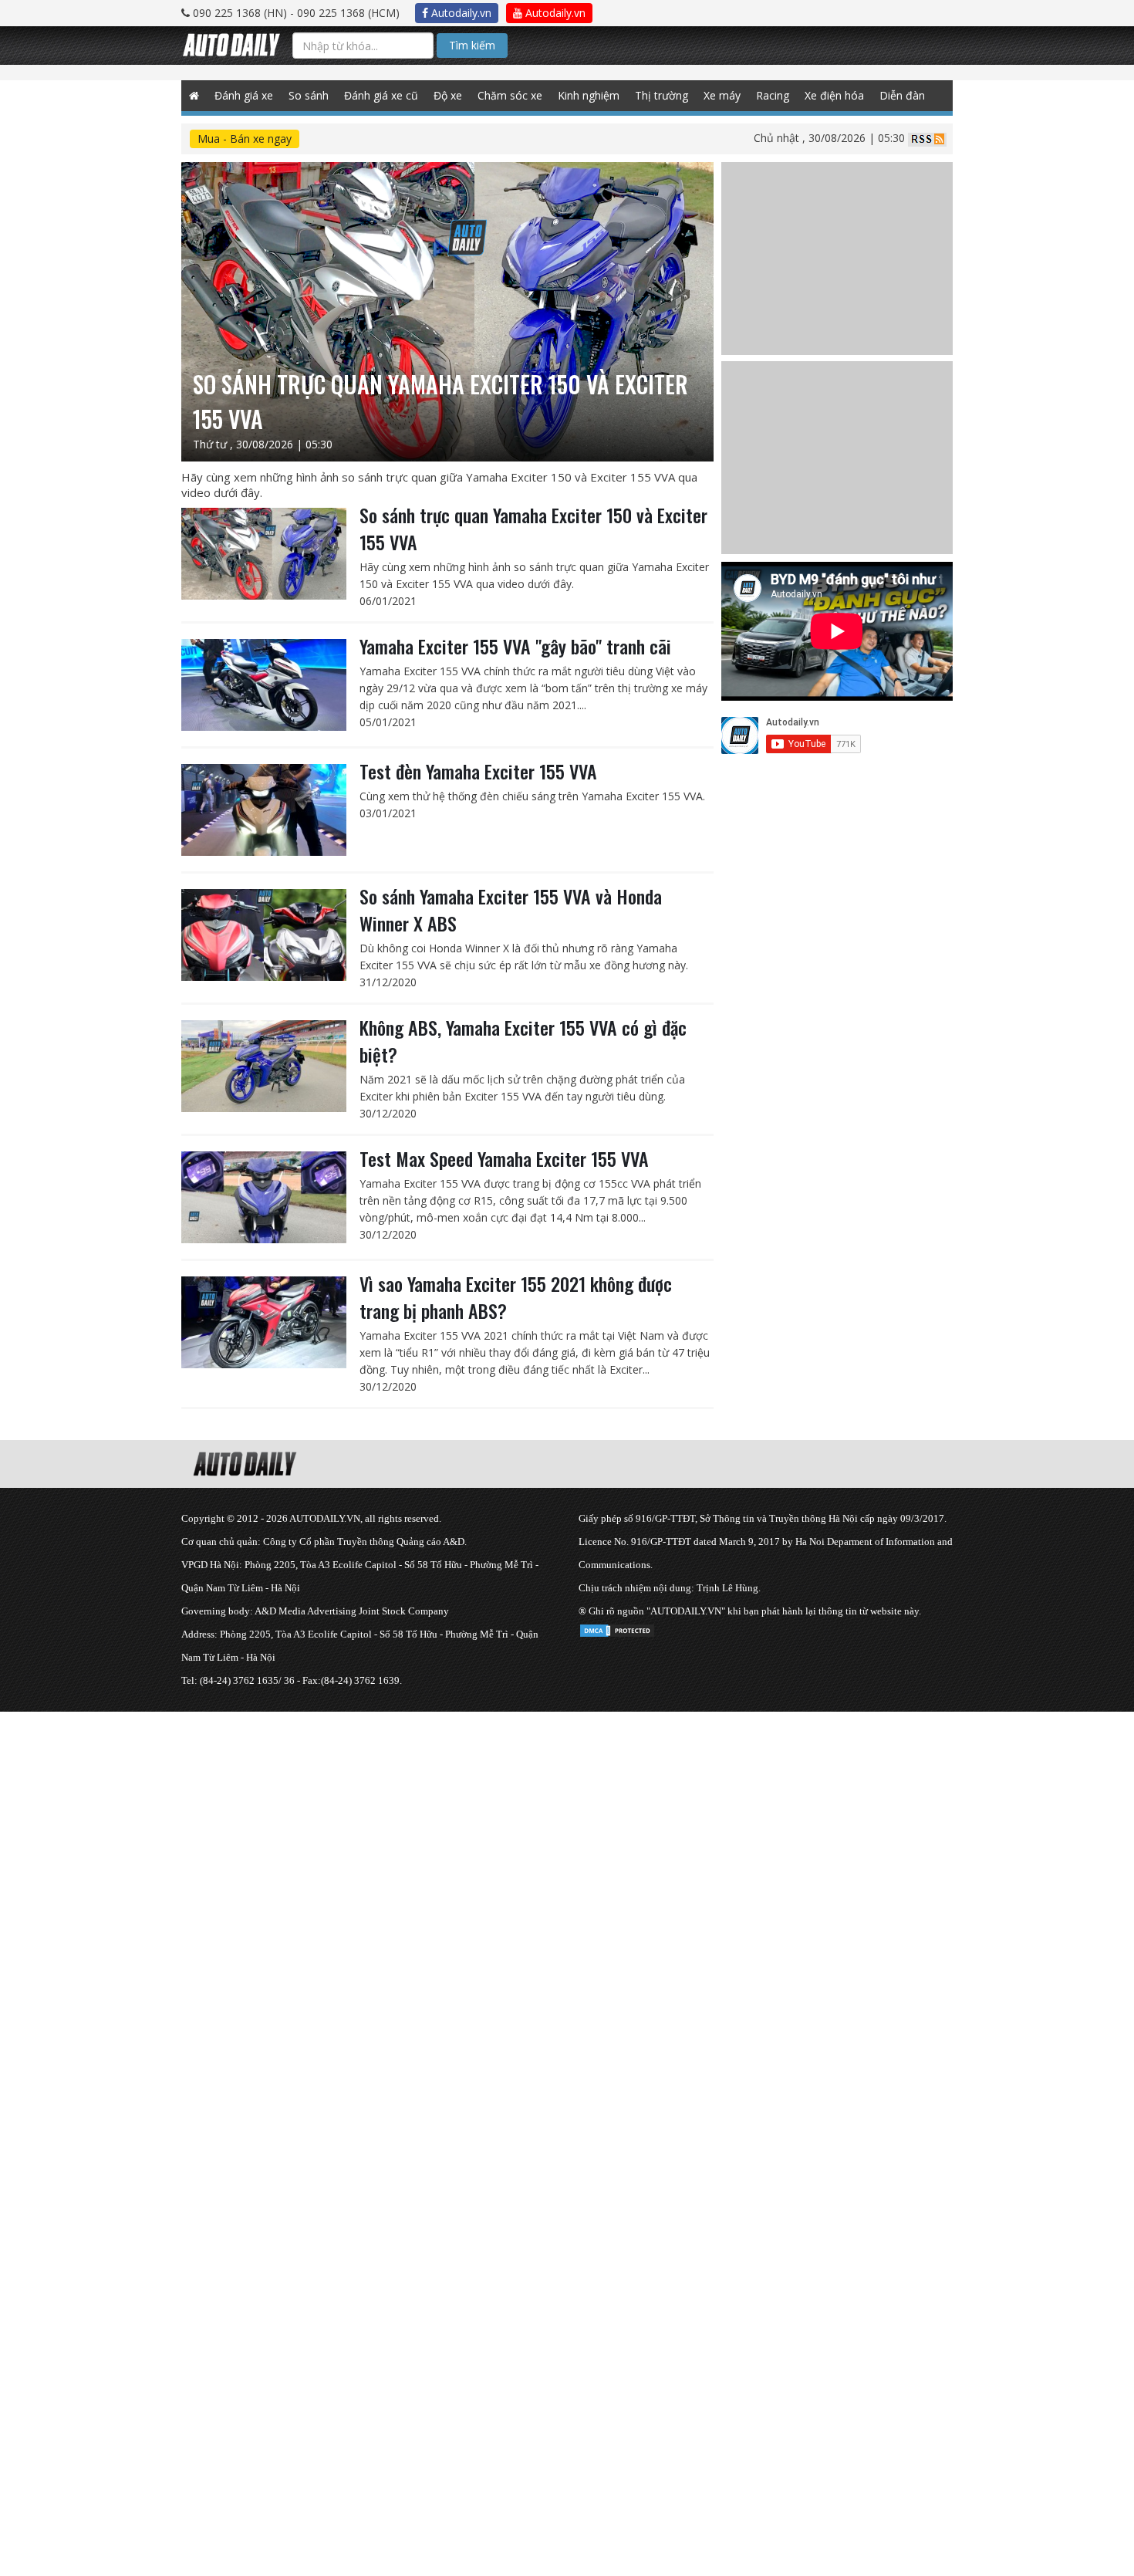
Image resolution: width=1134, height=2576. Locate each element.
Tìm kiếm (472, 45)
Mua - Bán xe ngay (245, 139)
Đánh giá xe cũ (381, 95)
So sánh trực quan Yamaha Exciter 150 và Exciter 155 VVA (533, 528)
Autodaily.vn (460, 13)
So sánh (309, 95)
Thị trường (661, 95)
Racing (773, 95)
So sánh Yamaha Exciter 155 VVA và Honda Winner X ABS (511, 909)
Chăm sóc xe (510, 95)
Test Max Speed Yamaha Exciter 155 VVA (504, 1158)
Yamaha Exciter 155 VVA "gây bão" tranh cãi (515, 646)
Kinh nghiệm (589, 95)
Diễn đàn (902, 95)
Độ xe (448, 95)
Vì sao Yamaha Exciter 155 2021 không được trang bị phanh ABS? (516, 1297)
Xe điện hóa (834, 95)
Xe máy (722, 95)
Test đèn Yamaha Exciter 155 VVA (478, 771)
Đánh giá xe (244, 95)
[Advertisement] (463, 1820)
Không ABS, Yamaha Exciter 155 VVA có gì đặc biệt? (523, 1041)
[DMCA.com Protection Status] (617, 1628)
